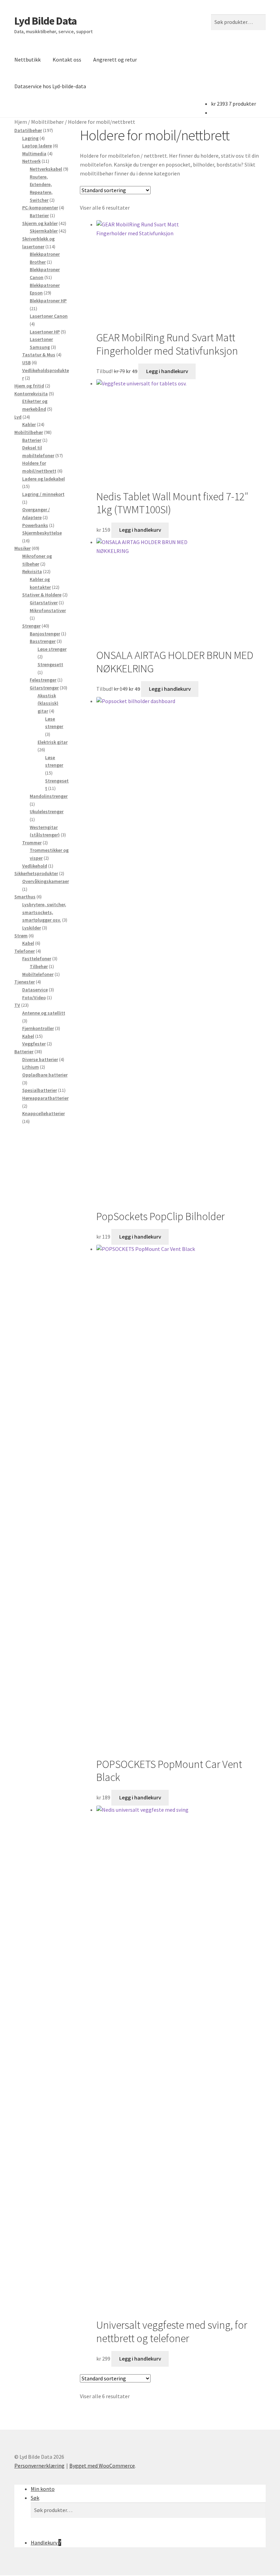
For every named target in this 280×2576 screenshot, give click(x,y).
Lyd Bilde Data (46, 21)
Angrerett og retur (115, 60)
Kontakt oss (67, 60)
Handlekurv (46, 2542)
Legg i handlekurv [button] (167, 371)
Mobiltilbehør (47, 122)
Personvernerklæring (39, 2466)
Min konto (43, 2489)
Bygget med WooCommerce (102, 2466)
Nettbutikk (27, 60)
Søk (35, 2498)
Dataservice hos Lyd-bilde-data (50, 86)
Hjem (21, 122)
